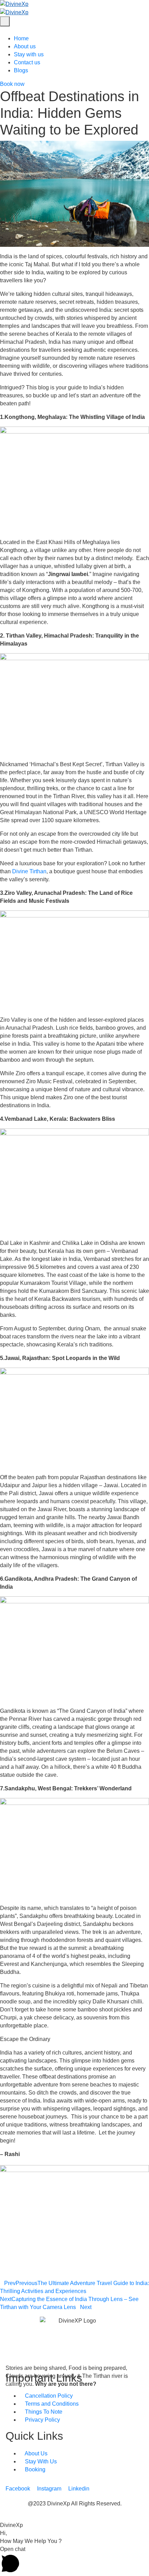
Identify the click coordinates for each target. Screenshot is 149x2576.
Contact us (27, 62)
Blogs (21, 70)
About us (25, 46)
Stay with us (29, 54)
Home (21, 38)
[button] (74, 2517)
